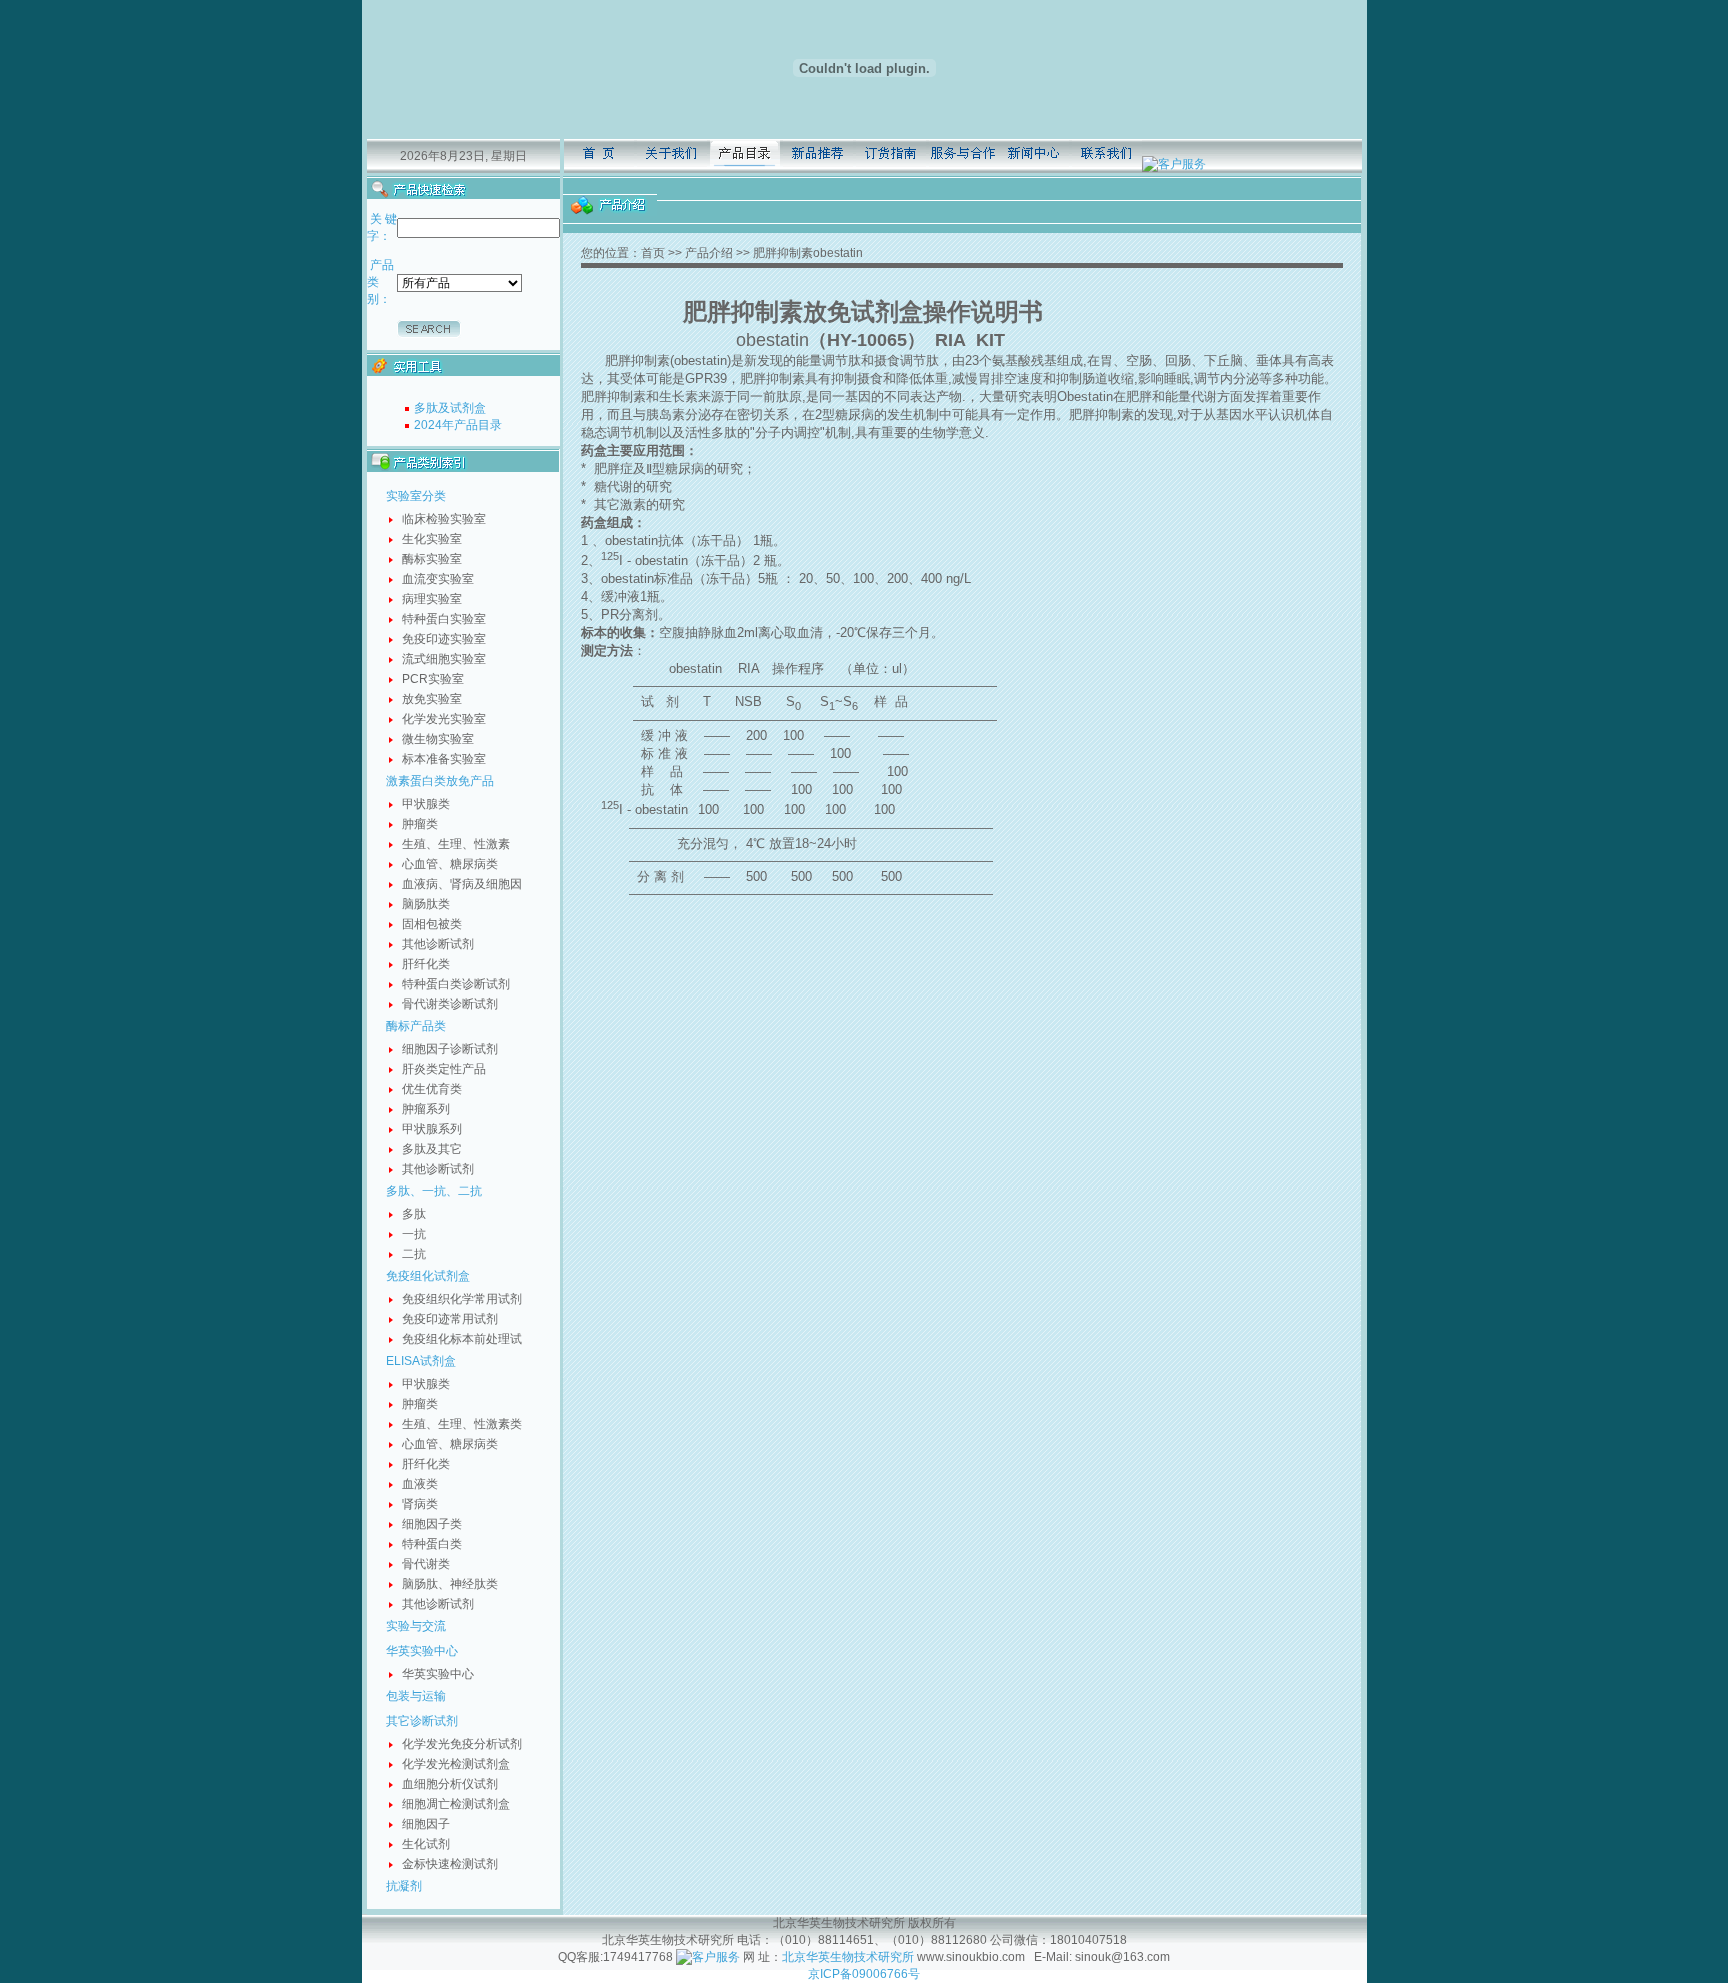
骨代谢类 (426, 1564)
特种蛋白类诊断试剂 (456, 984)
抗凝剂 (404, 1886)
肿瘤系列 (426, 1109)
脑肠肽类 (426, 904)
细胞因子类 (432, 1524)
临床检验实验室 (444, 519)
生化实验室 (432, 539)
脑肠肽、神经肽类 (450, 1584)
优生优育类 (432, 1089)
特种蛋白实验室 (444, 619)
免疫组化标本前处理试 (462, 1339)
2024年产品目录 (458, 425)
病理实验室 (432, 599)
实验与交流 (416, 1626)
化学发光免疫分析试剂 (462, 1744)
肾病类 (420, 1504)
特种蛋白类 (432, 1544)
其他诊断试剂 (438, 944)
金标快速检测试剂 (450, 1864)
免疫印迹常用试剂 (450, 1319)
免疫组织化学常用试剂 (462, 1299)
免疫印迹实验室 (444, 639)
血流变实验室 (438, 579)
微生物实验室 (438, 739)
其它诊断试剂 (422, 1721)
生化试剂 (426, 1844)
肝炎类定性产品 (444, 1069)
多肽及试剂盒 (450, 408)
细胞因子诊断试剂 (450, 1049)
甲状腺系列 (432, 1129)
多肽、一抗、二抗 (434, 1191)
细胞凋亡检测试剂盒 (456, 1804)
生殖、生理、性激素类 (462, 1424)
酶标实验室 (432, 559)
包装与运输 (416, 1696)
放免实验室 (432, 699)
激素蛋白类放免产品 (440, 781)
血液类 (420, 1484)
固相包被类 (432, 924)
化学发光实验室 (444, 719)
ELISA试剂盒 (421, 1361)
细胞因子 (426, 1824)
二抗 (414, 1254)
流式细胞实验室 (444, 659)
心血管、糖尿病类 (450, 864)
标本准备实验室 (444, 759)
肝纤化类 (426, 964)
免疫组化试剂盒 (428, 1276)
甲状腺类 (426, 804)
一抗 (414, 1234)
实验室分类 (416, 496)
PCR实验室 (433, 679)
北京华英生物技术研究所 (848, 1957)
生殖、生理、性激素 (456, 844)
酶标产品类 (416, 1026)
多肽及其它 (432, 1149)
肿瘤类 (420, 824)
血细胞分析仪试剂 (450, 1784)
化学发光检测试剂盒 (456, 1764)
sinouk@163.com (1121, 1957)
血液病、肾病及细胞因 (462, 884)
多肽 (414, 1214)
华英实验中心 (422, 1651)
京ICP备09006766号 (864, 1974)
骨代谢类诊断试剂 (450, 1004)
